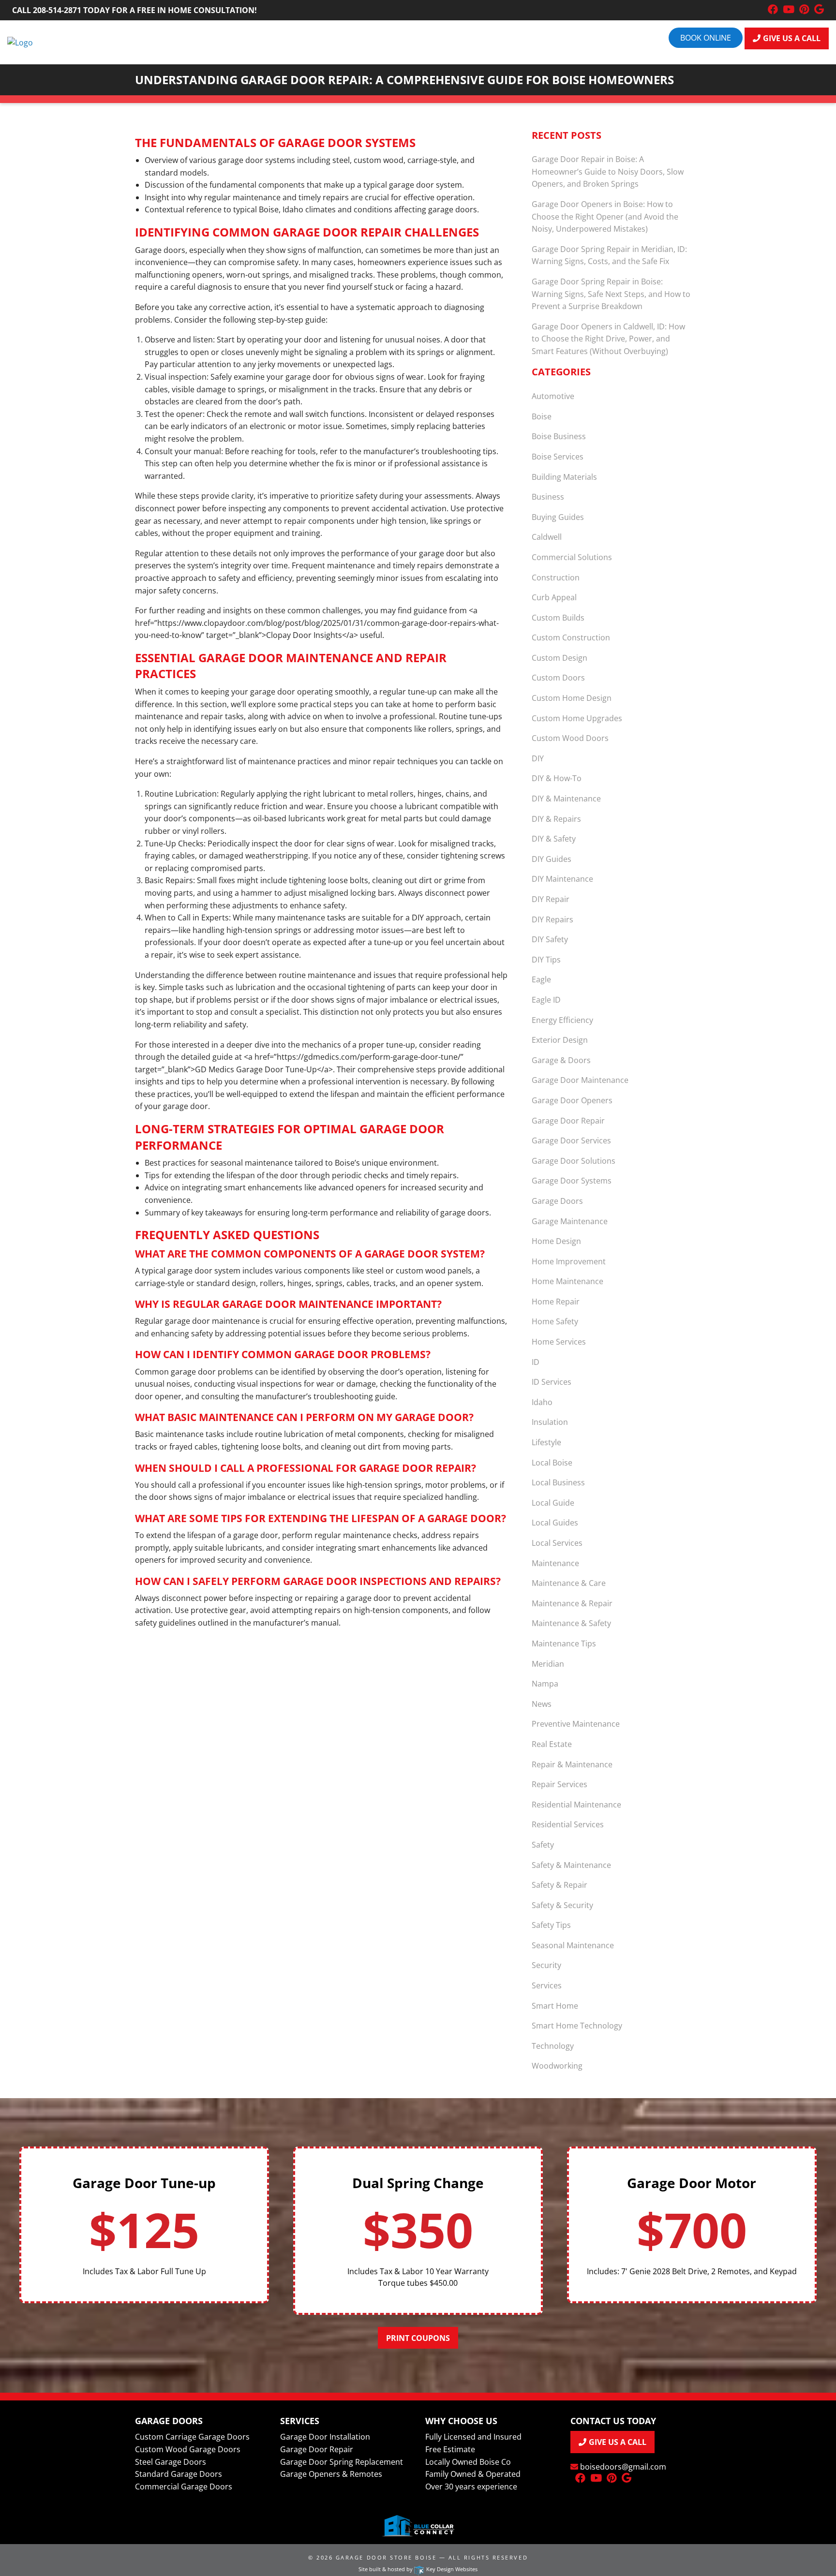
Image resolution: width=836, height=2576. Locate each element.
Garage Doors (557, 1201)
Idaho (542, 1402)
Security (546, 1965)
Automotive (553, 396)
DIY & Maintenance (566, 799)
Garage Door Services (571, 1140)
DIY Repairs (552, 919)
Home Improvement (569, 1261)
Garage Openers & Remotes (331, 2474)
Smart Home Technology (577, 2026)
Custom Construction (571, 637)
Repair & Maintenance (572, 1764)
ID (536, 1362)
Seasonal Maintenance (573, 1945)
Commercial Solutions (572, 557)
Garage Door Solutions (574, 1161)
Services (547, 1985)
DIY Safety (550, 939)
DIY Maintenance (562, 879)
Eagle (541, 979)
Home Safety (555, 1321)
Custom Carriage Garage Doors (192, 2437)
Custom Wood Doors (570, 738)
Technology (553, 2046)
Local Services (557, 1543)
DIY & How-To (557, 778)
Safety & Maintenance (571, 1865)
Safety (543, 1845)
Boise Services (558, 457)
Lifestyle (546, 1442)
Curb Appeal (554, 597)
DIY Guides (552, 859)
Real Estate (552, 1744)
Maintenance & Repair (572, 1603)
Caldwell (547, 537)
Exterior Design (560, 1040)
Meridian (548, 1664)
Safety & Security (562, 1905)
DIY (538, 758)
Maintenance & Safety (571, 1623)
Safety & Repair (560, 1885)
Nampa (545, 1684)
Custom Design (560, 658)
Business (548, 497)
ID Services (552, 1382)
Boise (542, 416)
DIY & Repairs (556, 819)
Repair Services (560, 1784)
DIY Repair (551, 899)
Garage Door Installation (325, 2437)
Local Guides (555, 1523)
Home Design (556, 1241)
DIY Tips (546, 960)
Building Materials (564, 477)
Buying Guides (558, 517)
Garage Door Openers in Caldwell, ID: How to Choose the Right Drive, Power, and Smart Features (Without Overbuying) (608, 339)
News (542, 1704)
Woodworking (557, 2066)
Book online (706, 38)
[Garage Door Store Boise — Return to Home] (20, 42)
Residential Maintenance (576, 1805)
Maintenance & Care (569, 1583)
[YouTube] (789, 10)
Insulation (550, 1422)
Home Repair (556, 1302)
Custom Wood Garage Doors (188, 2449)
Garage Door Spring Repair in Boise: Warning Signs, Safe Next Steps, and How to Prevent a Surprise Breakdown (611, 294)
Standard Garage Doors (179, 2474)
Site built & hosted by (418, 2569)
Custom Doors (558, 678)
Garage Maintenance (570, 1221)
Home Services (559, 1342)
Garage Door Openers (572, 1100)
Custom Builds (558, 618)
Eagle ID (546, 1000)
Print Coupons (418, 2338)
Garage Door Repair (568, 1121)
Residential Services (568, 1824)
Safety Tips (551, 1925)
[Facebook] (773, 10)
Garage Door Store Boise (386, 2557)
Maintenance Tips (564, 1643)
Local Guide (553, 1503)
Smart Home (555, 2006)
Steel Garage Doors (171, 2462)
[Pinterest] (804, 10)
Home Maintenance (567, 1281)
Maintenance (555, 1563)
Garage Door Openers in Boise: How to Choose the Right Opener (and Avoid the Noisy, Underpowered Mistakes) (605, 216)
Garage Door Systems (572, 1181)
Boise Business (559, 436)
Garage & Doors (561, 1060)
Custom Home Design (572, 698)
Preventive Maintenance (576, 1724)
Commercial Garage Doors (184, 2487)
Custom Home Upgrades (577, 718)
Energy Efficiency (562, 1020)
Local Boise (552, 1463)
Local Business (558, 1482)
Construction (556, 577)
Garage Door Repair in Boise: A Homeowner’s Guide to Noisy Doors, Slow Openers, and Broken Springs (608, 171)
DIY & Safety (554, 839)
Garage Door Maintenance (580, 1080)
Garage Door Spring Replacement (342, 2462)
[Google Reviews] (819, 10)
